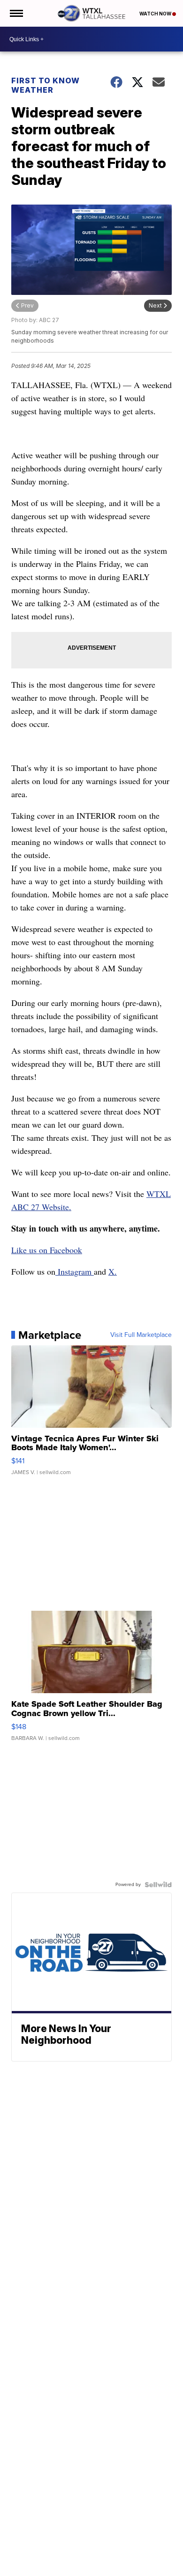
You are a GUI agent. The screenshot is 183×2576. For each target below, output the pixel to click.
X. (113, 1271)
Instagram (75, 1271)
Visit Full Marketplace (141, 1335)
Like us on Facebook (47, 1250)
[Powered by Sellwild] (158, 1885)
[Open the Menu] (16, 13)
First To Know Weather (46, 85)
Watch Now (156, 14)
